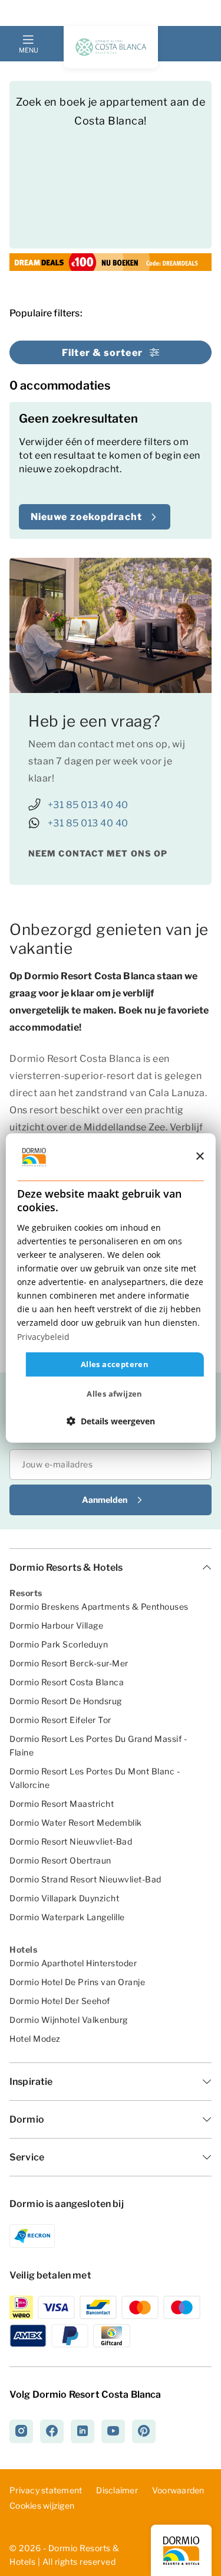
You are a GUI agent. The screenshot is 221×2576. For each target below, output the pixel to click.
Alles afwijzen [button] (115, 1394)
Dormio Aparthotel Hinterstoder (73, 1963)
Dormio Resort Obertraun (60, 1860)
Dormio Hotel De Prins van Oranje (77, 1982)
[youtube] (113, 2431)
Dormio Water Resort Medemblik (76, 1823)
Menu (28, 50)
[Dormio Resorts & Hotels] (111, 47)
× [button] (199, 1156)
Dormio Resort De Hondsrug (66, 1701)
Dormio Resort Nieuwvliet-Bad (71, 1841)
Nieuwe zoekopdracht (86, 517)
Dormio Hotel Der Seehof (60, 2001)
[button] (111, 1421)
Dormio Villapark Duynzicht (64, 1898)
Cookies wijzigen (42, 2506)
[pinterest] (144, 2431)
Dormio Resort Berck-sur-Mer (69, 1663)
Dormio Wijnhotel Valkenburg (69, 2020)
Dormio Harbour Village (56, 1625)
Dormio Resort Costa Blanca (67, 1682)
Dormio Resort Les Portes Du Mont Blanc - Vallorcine (95, 1778)
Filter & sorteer (102, 353)
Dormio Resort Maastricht (62, 1804)
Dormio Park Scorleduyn (59, 1644)
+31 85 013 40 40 (88, 805)
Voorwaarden (178, 2490)
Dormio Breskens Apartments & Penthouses (99, 1606)
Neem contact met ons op (98, 853)
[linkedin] (83, 2431)
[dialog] (110, 1288)
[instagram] (21, 2431)
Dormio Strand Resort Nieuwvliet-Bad (85, 1879)
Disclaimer (117, 2490)
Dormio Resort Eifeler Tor (60, 1720)
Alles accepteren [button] (115, 1364)
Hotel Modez (35, 2039)
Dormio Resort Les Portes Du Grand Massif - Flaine (98, 1745)
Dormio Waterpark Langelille (67, 1917)
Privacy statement (46, 2490)
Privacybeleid (43, 1336)
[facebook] (52, 2431)
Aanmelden (105, 1500)
